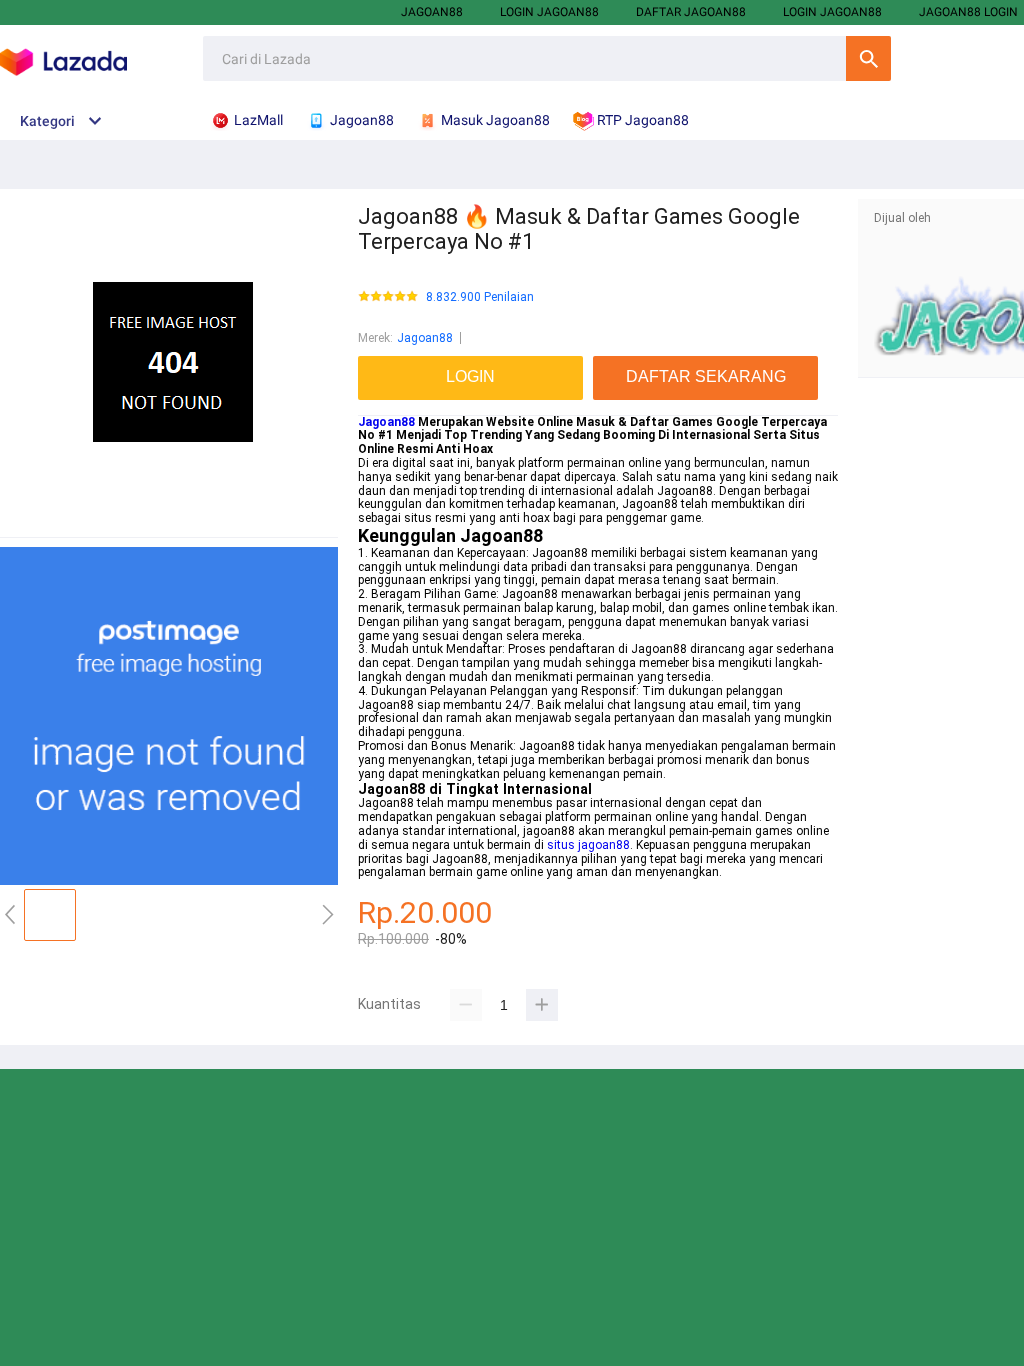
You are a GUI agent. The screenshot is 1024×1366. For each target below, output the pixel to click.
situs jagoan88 (588, 845)
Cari (868, 58)
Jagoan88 (432, 12)
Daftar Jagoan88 (691, 12)
